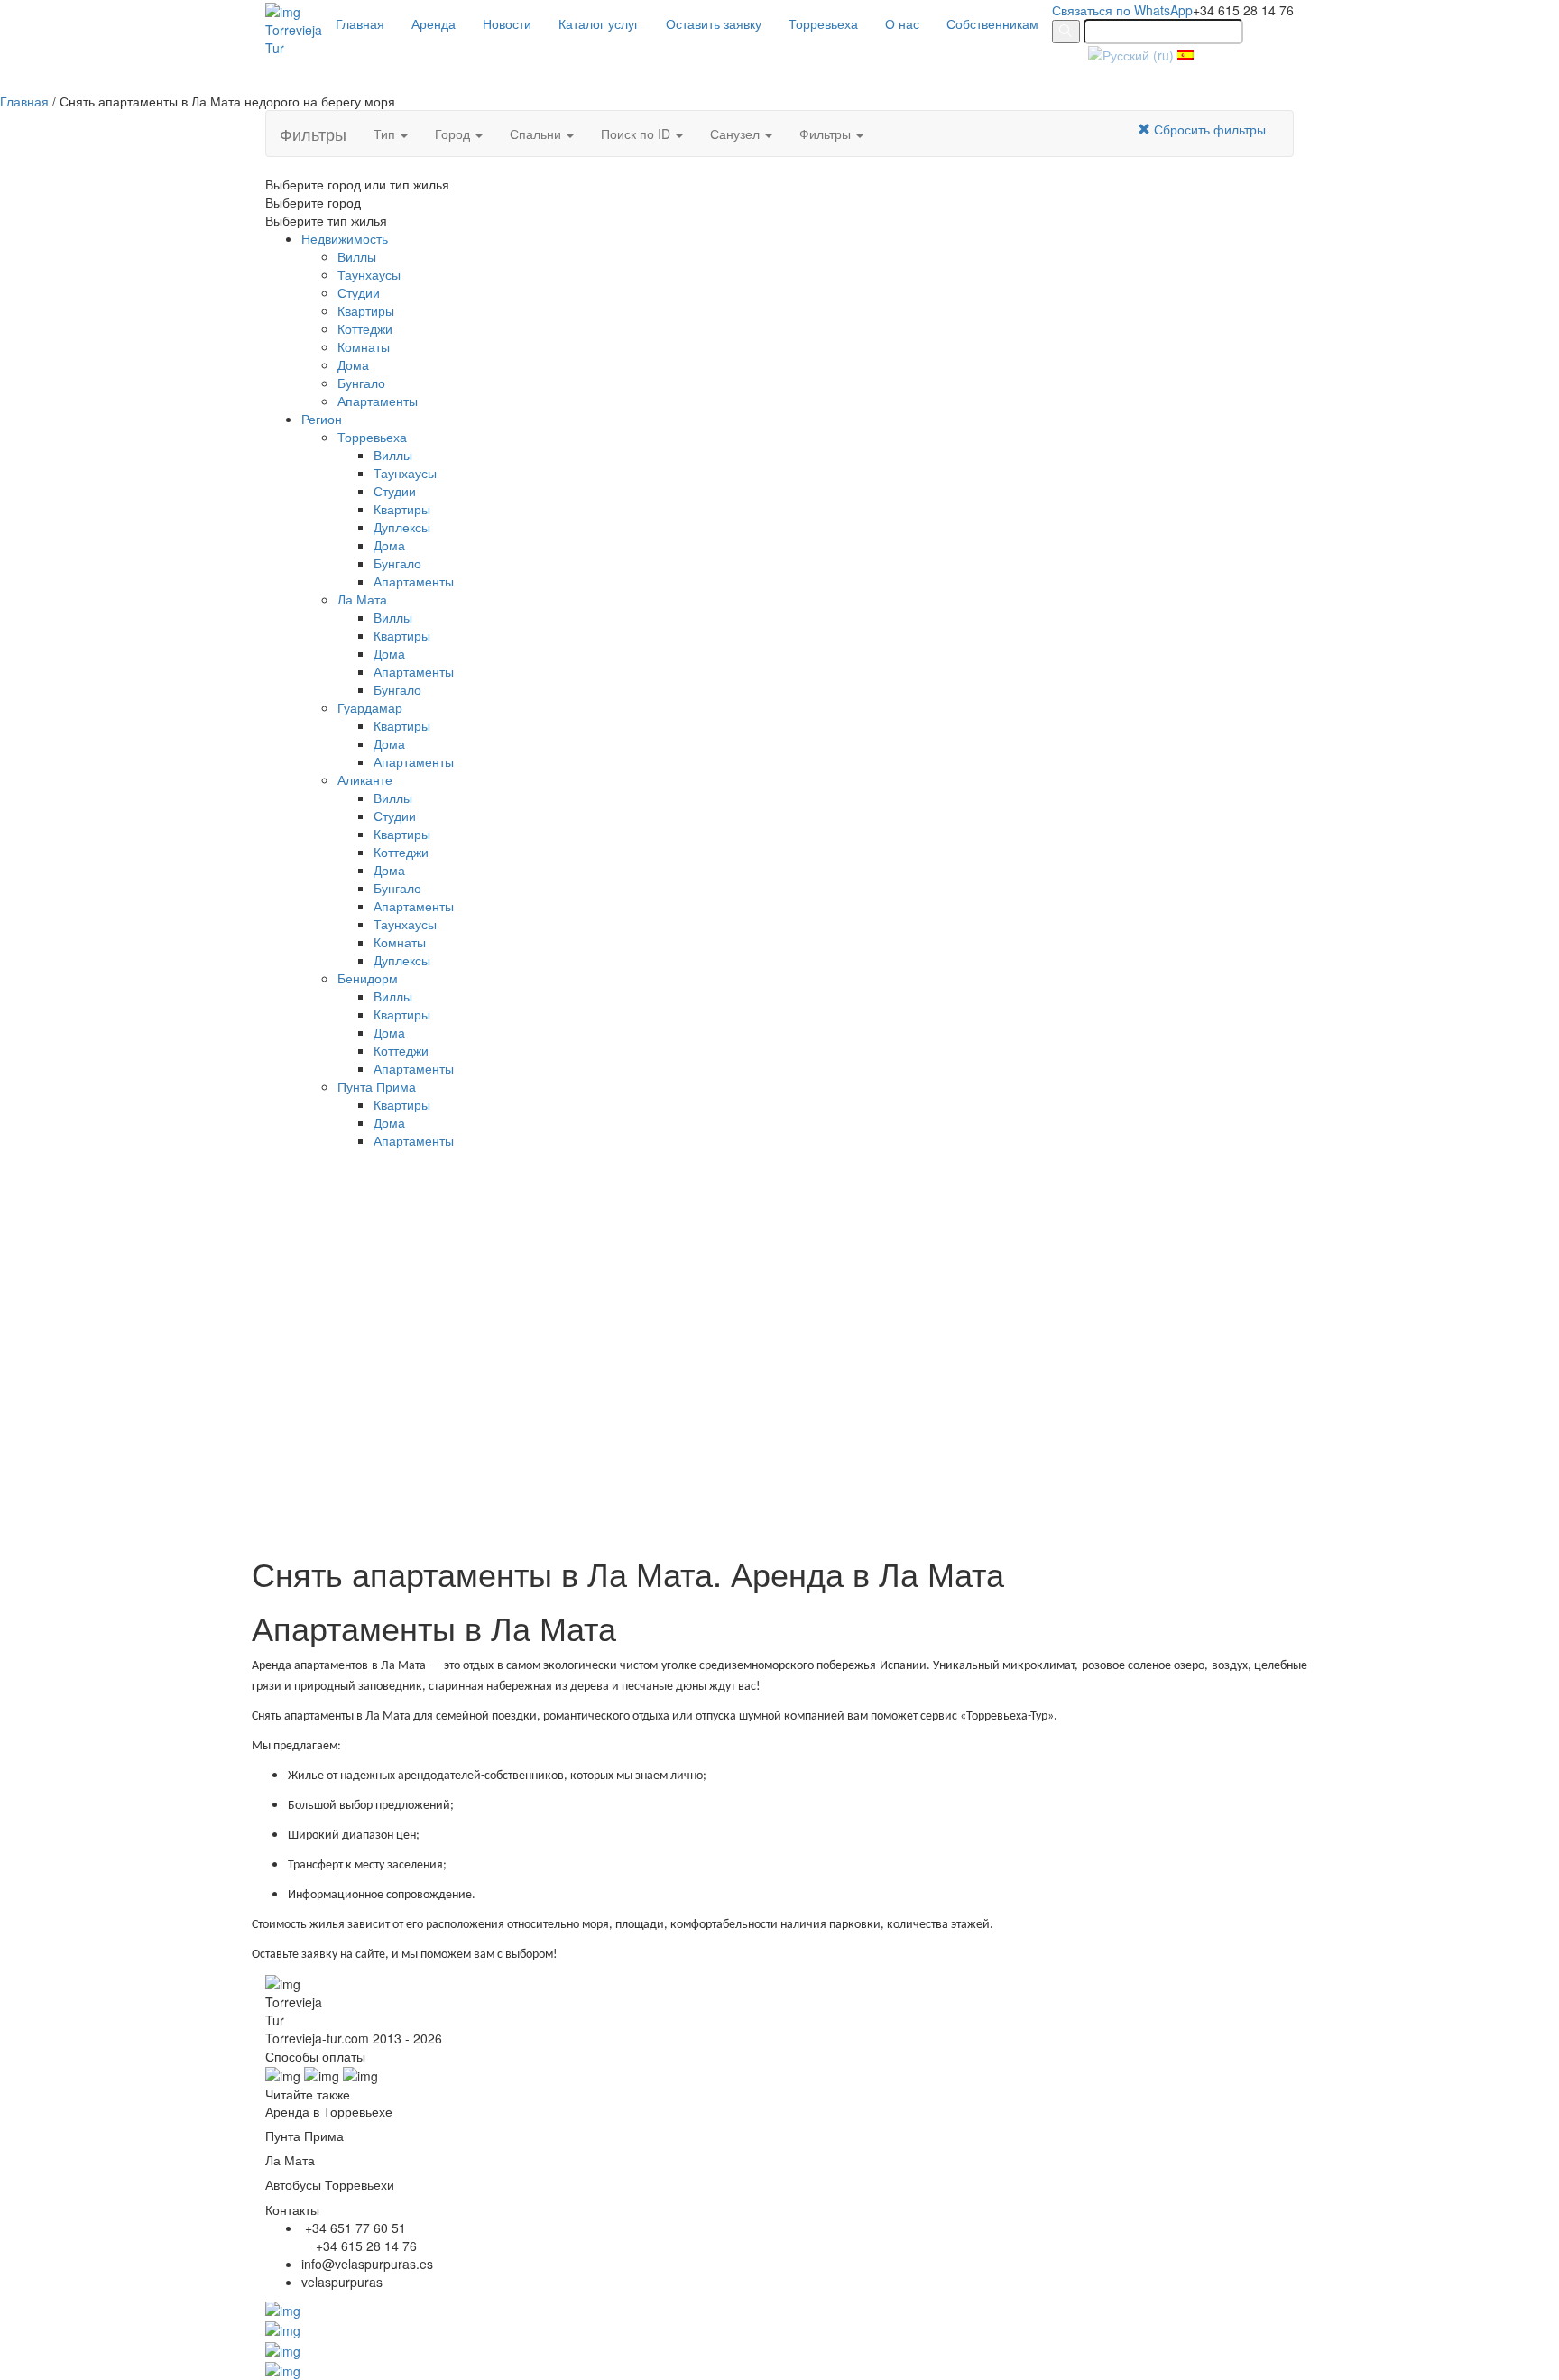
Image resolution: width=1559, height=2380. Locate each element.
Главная (360, 23)
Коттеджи (365, 328)
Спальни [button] (537, 134)
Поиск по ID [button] (637, 134)
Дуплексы (402, 527)
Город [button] (454, 134)
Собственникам (992, 23)
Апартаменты (378, 401)
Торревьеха (823, 23)
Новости (507, 23)
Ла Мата (362, 599)
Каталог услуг (599, 23)
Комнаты (364, 346)
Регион (322, 419)
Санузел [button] (737, 134)
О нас (902, 23)
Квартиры (366, 310)
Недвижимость (345, 238)
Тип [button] (386, 134)
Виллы (357, 256)
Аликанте (365, 779)
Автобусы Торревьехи (330, 2184)
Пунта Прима (377, 1086)
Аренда (434, 23)
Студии (359, 292)
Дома (353, 364)
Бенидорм (368, 978)
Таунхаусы (369, 274)
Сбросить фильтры (1208, 129)
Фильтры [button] (827, 134)
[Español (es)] (1185, 53)
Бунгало (361, 383)
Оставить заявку (714, 23)
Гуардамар (370, 707)
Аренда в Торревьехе (329, 2111)
